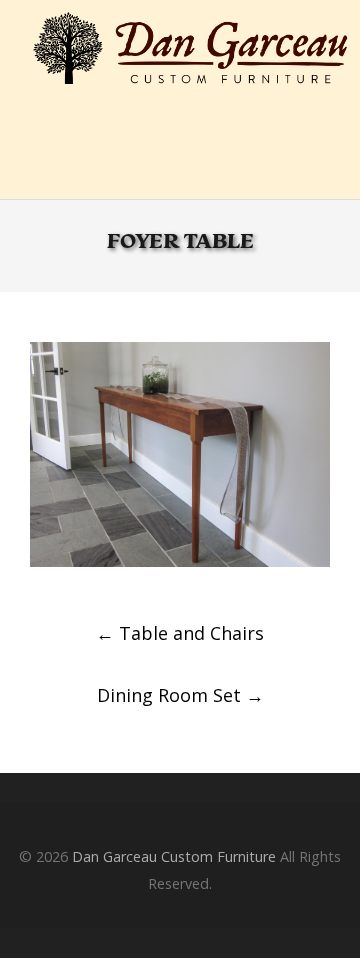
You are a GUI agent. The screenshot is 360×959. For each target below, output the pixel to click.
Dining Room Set (180, 695)
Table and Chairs (180, 633)
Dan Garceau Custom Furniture (174, 856)
